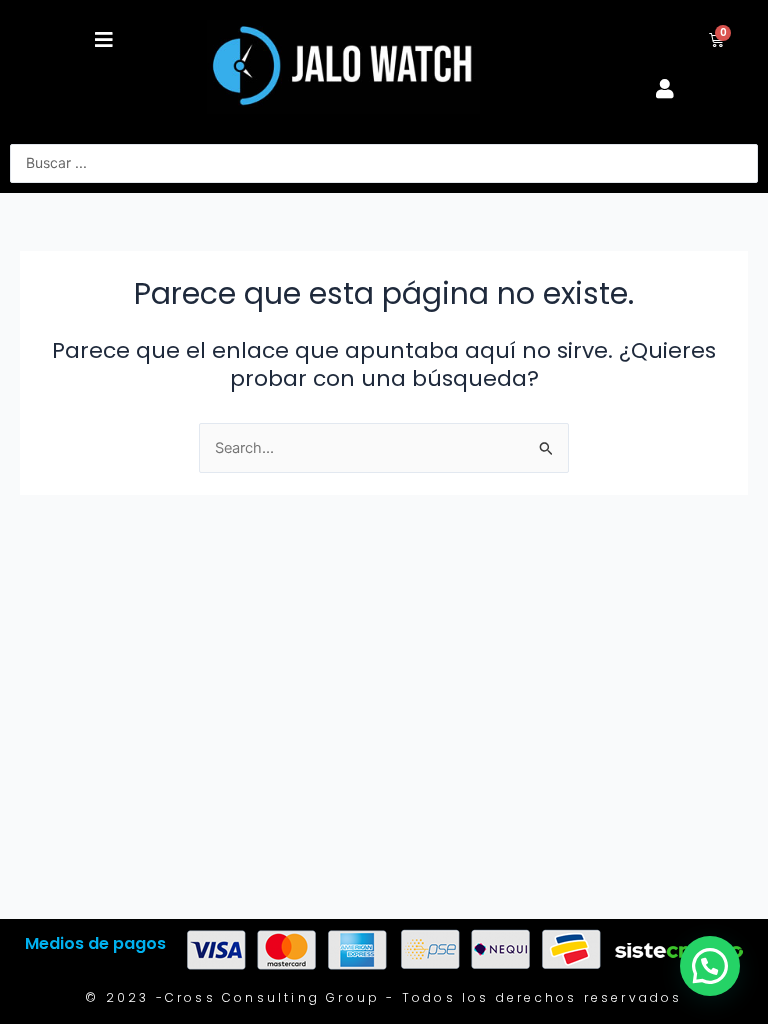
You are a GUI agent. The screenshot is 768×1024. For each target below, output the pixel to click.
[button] (104, 40)
